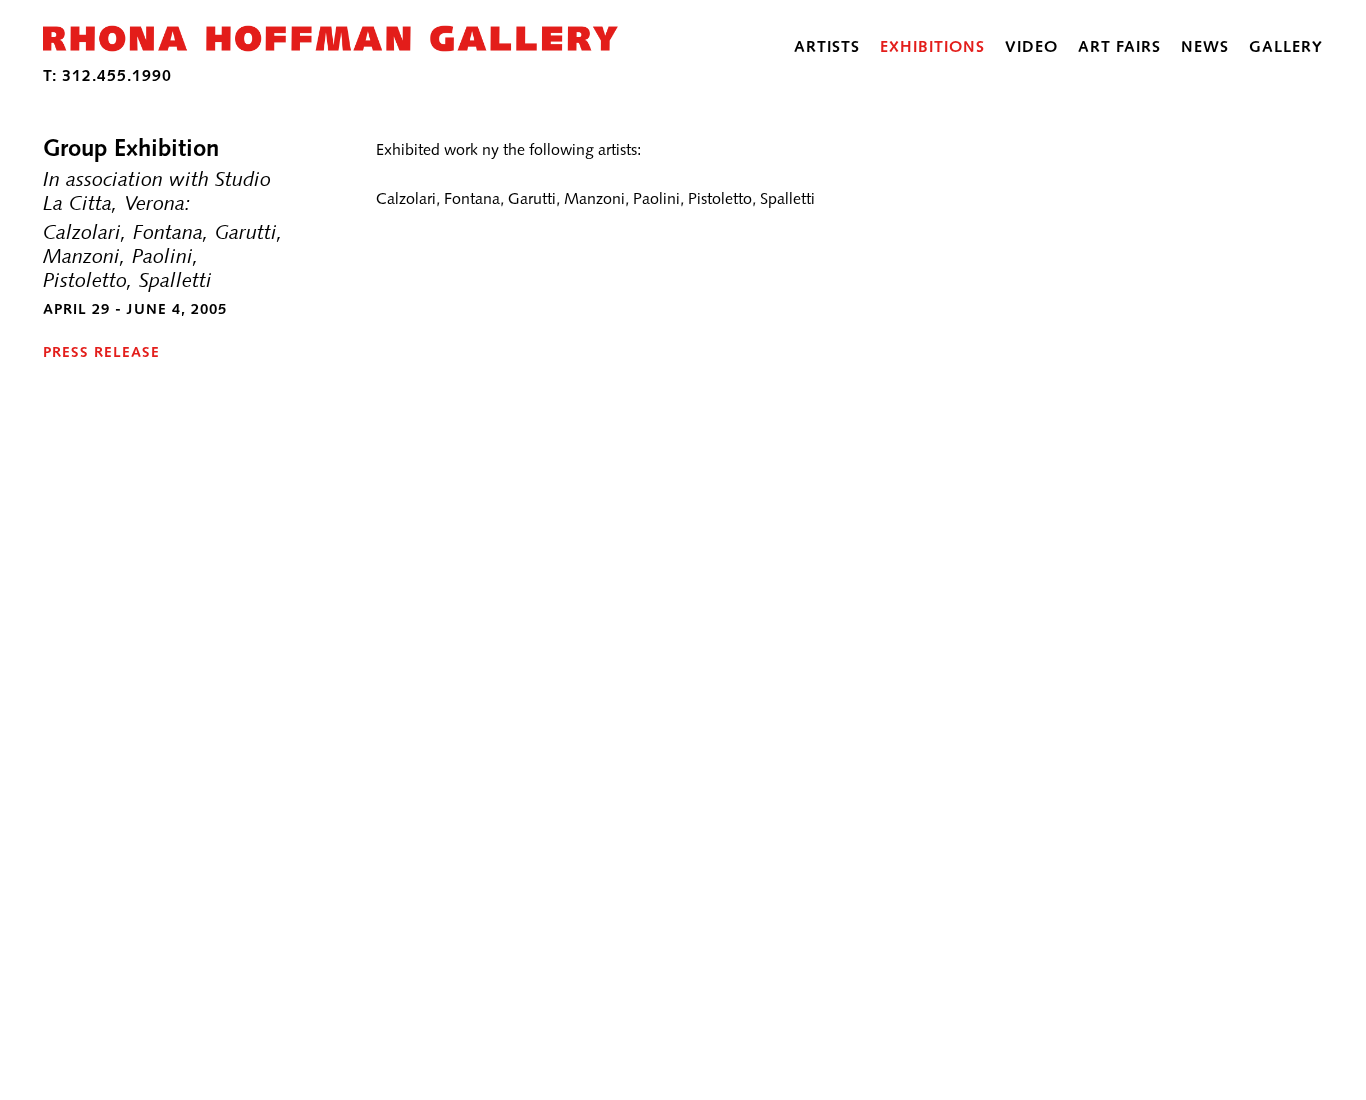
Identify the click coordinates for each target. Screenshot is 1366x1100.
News (1205, 46)
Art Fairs (1119, 46)
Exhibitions (932, 46)
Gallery (1286, 46)
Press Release (101, 352)
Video (1031, 46)
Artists (827, 46)
